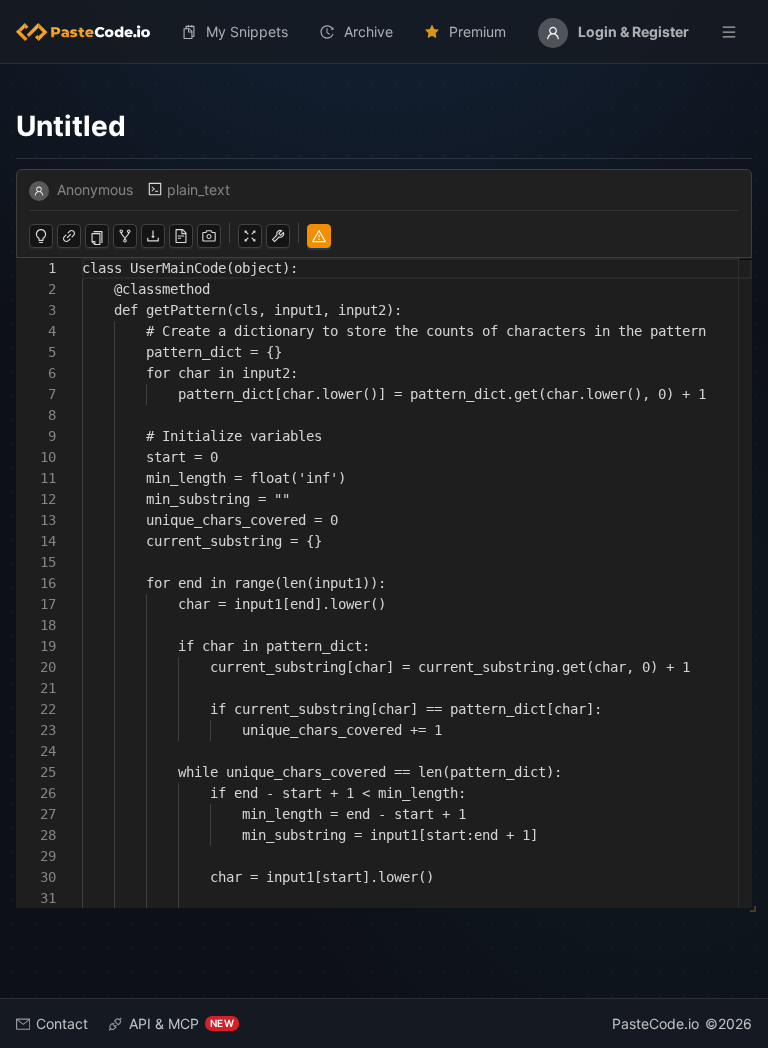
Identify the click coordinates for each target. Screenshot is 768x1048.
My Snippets (247, 31)
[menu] (384, 32)
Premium (477, 31)
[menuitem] (91, 32)
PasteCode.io (655, 1023)
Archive (368, 31)
